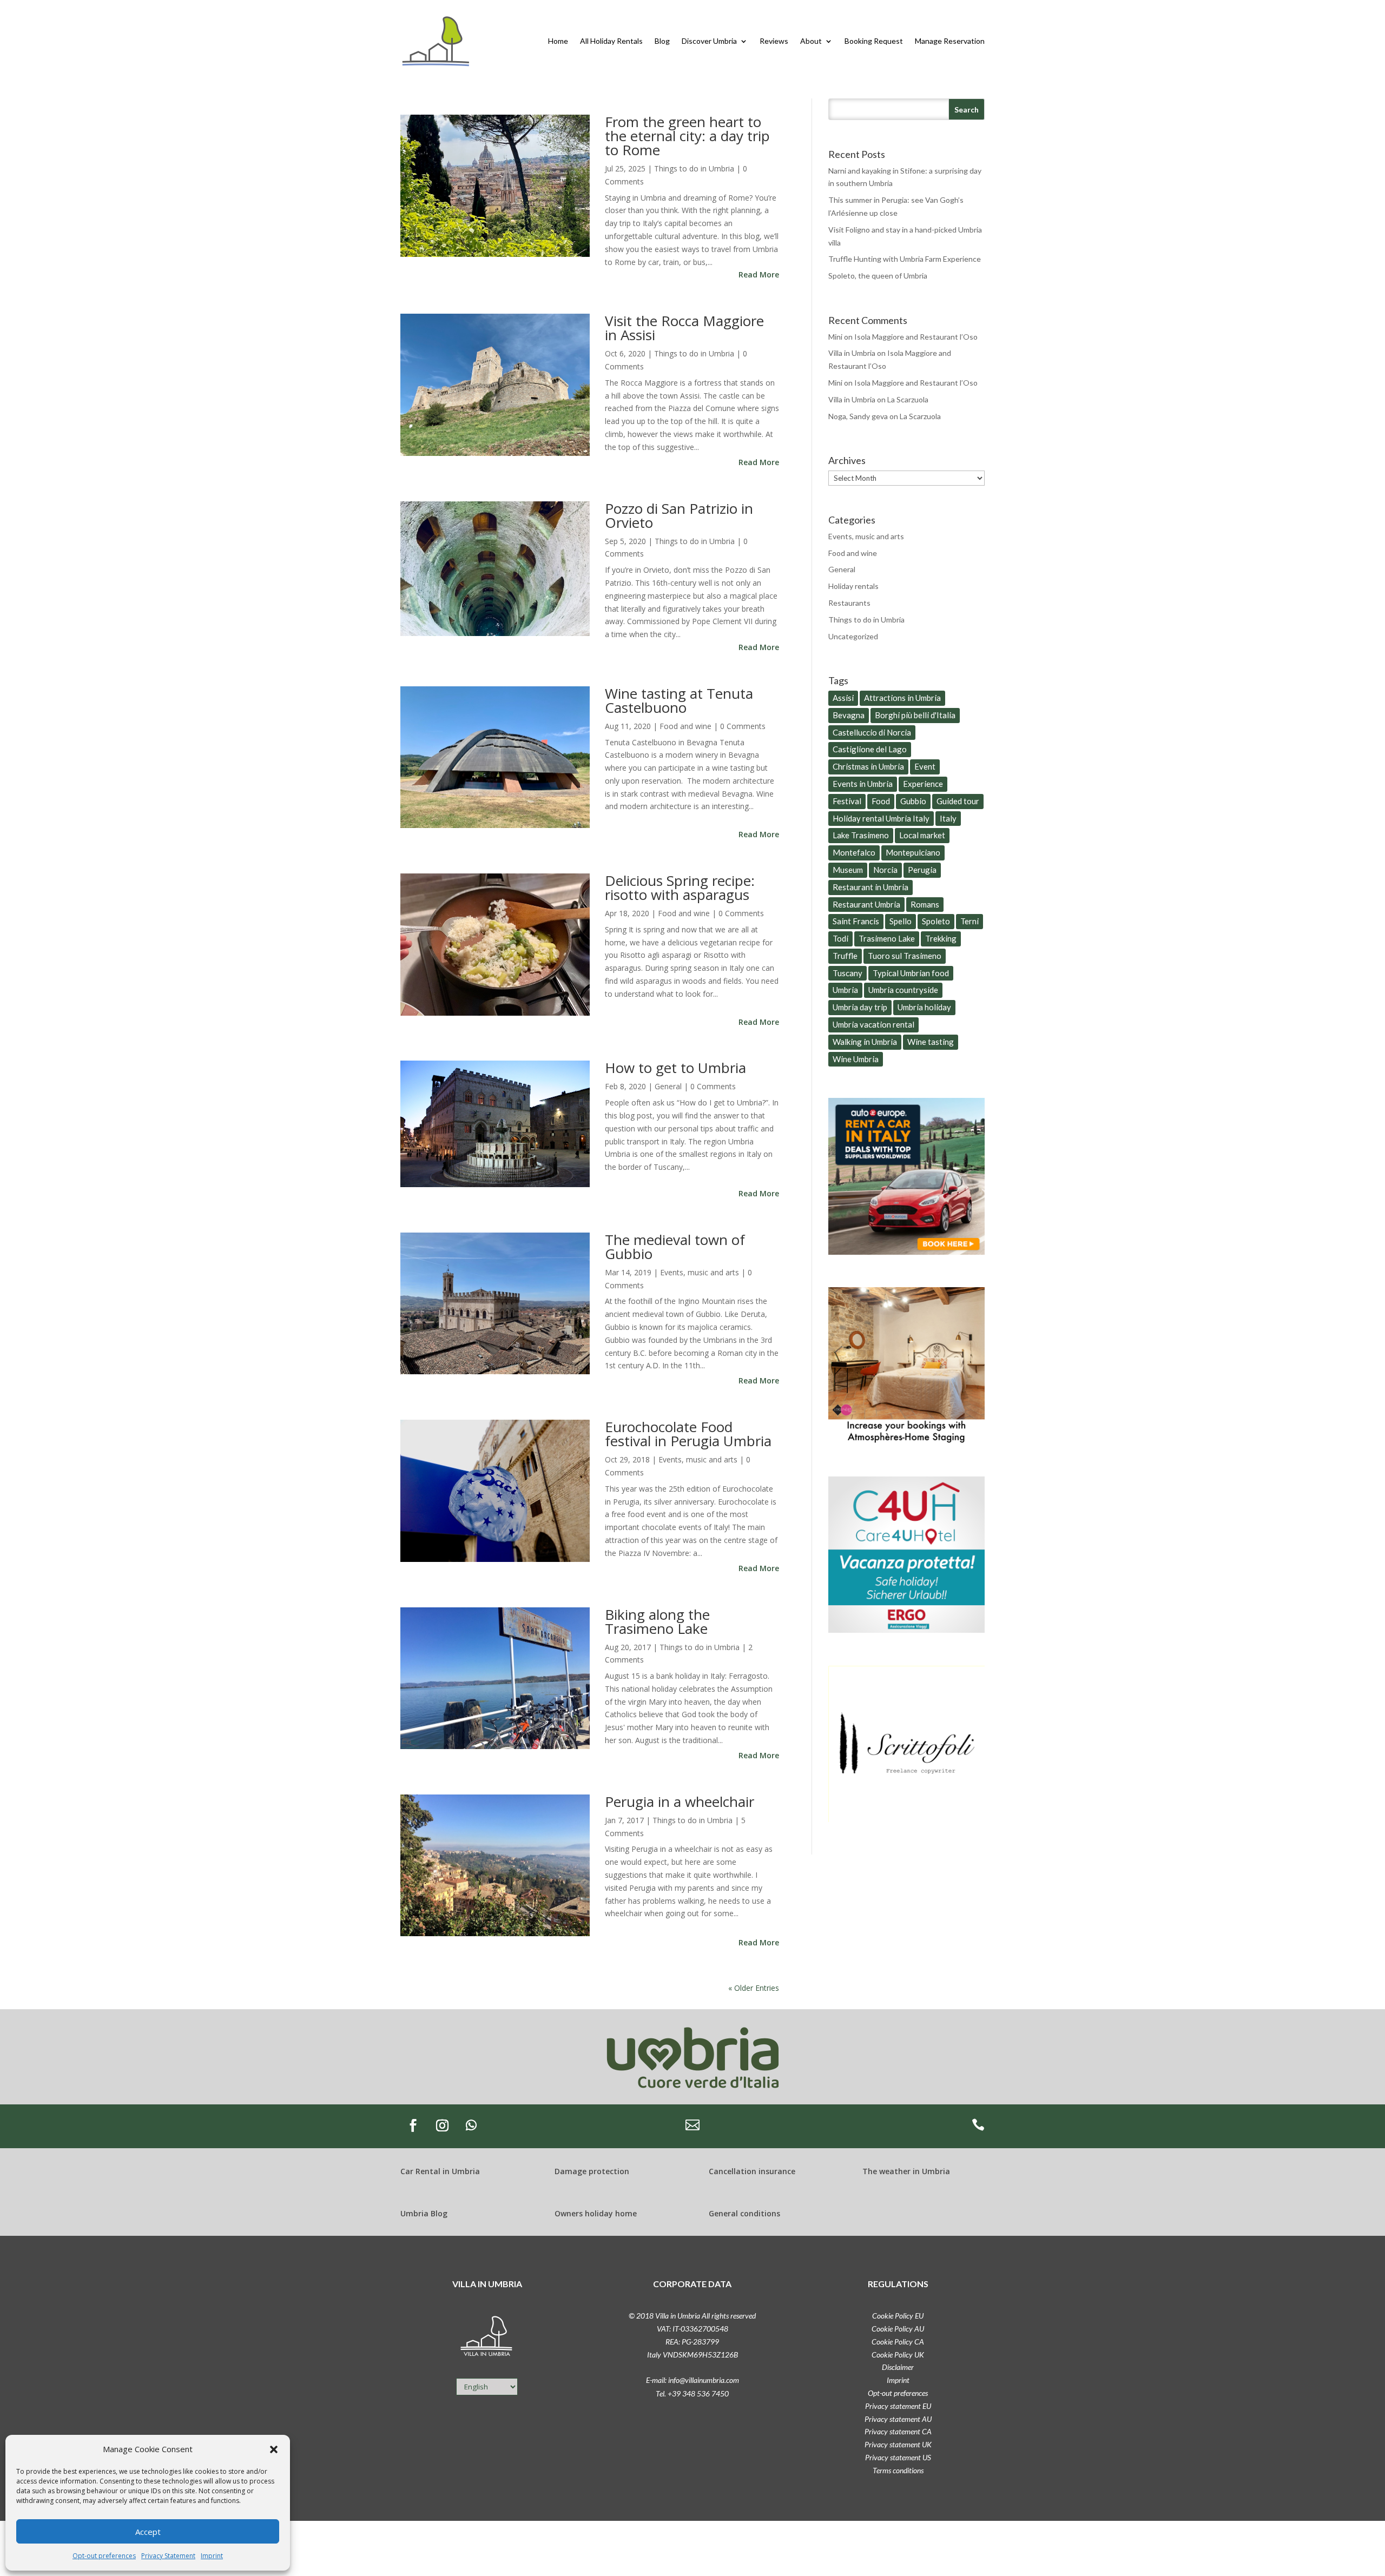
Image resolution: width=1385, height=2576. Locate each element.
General (668, 1086)
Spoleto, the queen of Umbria (878, 276)
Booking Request (874, 41)
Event (925, 766)
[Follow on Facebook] (413, 2125)
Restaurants (849, 603)
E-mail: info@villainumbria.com (692, 2380)
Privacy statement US (898, 2457)
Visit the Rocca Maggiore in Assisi (684, 328)
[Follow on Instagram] (442, 2125)
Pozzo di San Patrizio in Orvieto (679, 515)
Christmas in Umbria (868, 766)
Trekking (941, 938)
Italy (948, 818)
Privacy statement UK (898, 2444)
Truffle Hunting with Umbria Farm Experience (905, 259)
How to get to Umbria (675, 1068)
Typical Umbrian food (911, 973)
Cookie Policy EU (898, 2316)
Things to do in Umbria (694, 168)
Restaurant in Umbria (870, 887)
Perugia (922, 870)
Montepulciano (913, 852)
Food (881, 801)
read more (759, 274)
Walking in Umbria (865, 1042)
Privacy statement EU (898, 2406)
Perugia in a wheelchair (680, 1802)
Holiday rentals (853, 586)
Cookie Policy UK (898, 2355)
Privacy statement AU (898, 2419)
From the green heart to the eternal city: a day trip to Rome (687, 136)
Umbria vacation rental (873, 1024)
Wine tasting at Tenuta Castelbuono (679, 700)
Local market (922, 835)
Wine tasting (931, 1042)
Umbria (845, 990)
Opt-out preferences (104, 2556)
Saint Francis (856, 921)
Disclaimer (898, 2367)
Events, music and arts (700, 1272)
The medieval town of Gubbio (675, 1247)
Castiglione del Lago (870, 749)
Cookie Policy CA (898, 2342)
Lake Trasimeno (861, 835)
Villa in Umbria (852, 353)
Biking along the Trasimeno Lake (657, 1621)
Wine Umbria (856, 1059)
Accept (148, 2532)
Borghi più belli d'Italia (915, 715)
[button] (274, 2449)
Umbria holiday (924, 1007)
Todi (840, 938)
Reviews (774, 41)
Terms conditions (898, 2470)
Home (558, 41)
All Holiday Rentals (611, 41)
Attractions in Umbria (902, 698)
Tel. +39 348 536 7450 (692, 2393)
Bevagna (849, 715)
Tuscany (848, 973)
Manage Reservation (950, 41)
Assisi (843, 698)
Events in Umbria (863, 784)
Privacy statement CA (898, 2431)
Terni (969, 921)
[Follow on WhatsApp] (471, 2125)
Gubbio (913, 801)
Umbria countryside (903, 990)
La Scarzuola (908, 399)
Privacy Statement (168, 2556)
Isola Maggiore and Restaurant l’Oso (916, 337)
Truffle (845, 956)
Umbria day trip (860, 1007)
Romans (925, 904)
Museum (848, 870)
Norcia (885, 870)
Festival (847, 801)
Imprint (212, 2556)
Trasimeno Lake (887, 938)
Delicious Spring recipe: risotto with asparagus (680, 888)
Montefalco (854, 852)
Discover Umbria (709, 41)
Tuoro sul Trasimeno (905, 956)
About (811, 41)
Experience (923, 784)
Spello (901, 921)
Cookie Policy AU (898, 2329)
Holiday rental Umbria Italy (881, 818)
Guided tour (958, 801)
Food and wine (685, 726)
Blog (662, 41)
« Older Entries (754, 1988)
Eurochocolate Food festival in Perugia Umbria (688, 1434)
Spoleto (936, 921)
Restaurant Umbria (866, 904)
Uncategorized (853, 636)
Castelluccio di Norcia (872, 732)
